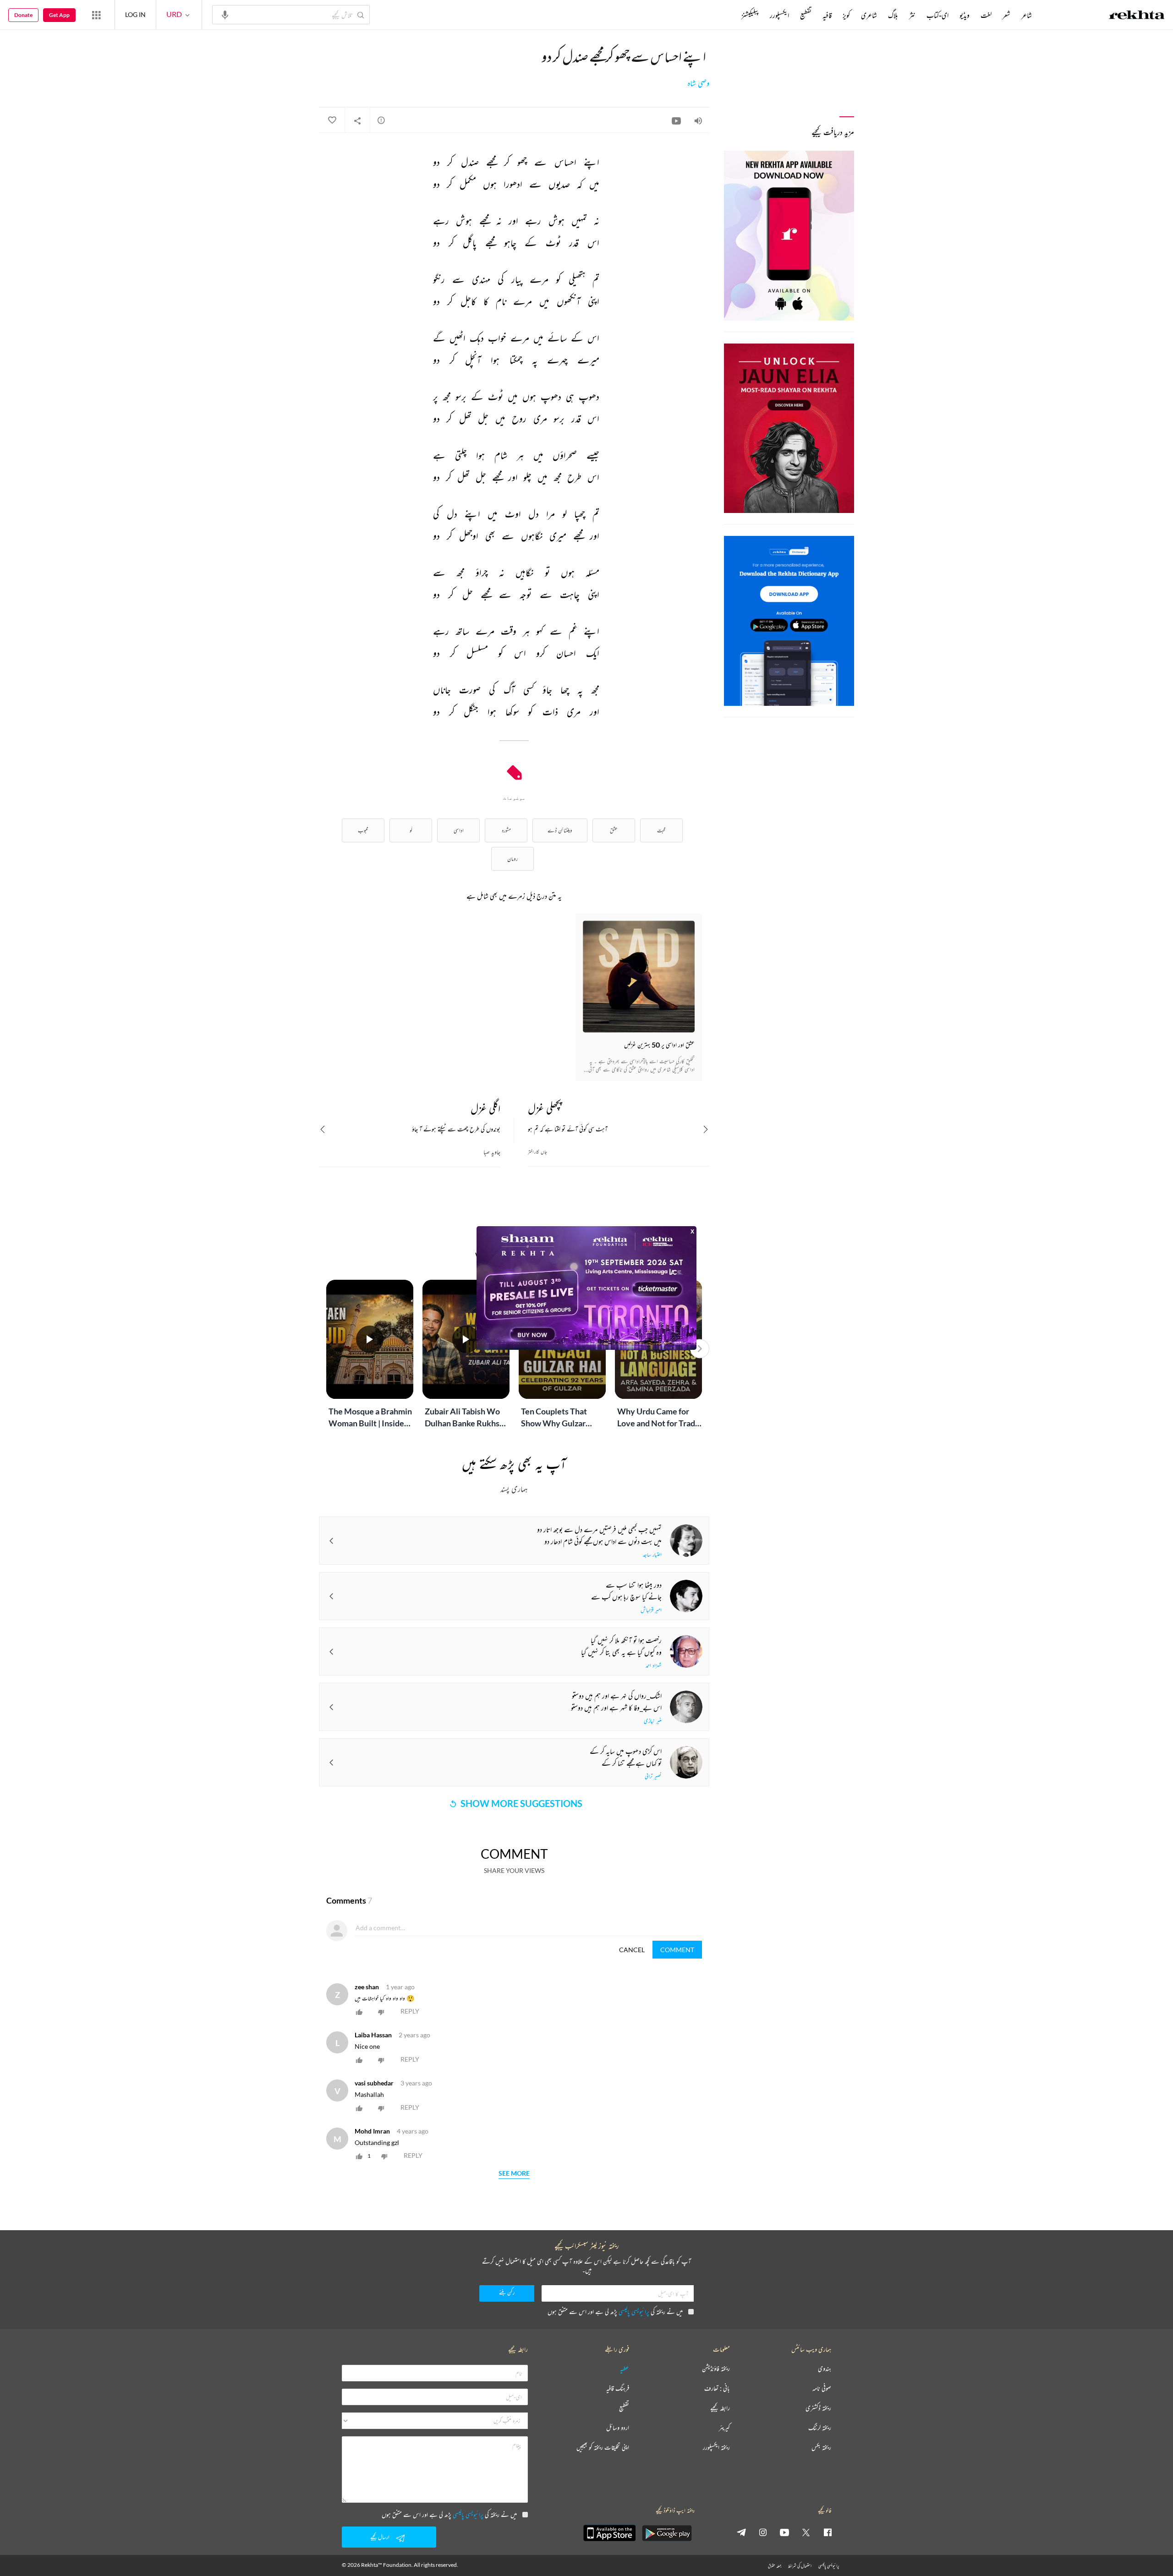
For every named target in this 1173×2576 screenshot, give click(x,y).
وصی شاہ (698, 83)
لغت (986, 15)
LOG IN (135, 14)
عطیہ (625, 2369)
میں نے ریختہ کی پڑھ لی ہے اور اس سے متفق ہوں (615, 2311)
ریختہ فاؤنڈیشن (716, 2369)
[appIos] (609, 2533)
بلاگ (893, 15)
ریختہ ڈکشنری (818, 2408)
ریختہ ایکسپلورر (716, 2448)
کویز (846, 15)
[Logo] (1137, 16)
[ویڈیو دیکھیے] (676, 120)
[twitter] (806, 2532)
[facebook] (828, 2532)
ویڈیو (965, 15)
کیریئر (724, 2428)
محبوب (363, 830)
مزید (726, 15)
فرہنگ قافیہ (618, 2388)
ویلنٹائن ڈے (560, 830)
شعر (1006, 15)
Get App (59, 15)
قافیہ (827, 15)
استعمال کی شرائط (800, 2566)
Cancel (632, 1950)
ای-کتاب (937, 15)
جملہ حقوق (775, 2566)
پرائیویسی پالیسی (634, 2311)
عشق (614, 830)
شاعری (869, 15)
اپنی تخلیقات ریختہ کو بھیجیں (603, 2448)
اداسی (459, 830)
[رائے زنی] (381, 120)
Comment (677, 1950)
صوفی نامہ (822, 2388)
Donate (23, 15)
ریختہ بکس (821, 2448)
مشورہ (506, 830)
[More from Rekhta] (96, 15)
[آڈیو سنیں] (698, 120)
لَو (411, 830)
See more (514, 2174)
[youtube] (784, 2532)
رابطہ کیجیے (720, 2408)
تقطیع (806, 15)
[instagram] (763, 2532)
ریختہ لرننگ (820, 2428)
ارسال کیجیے (380, 2537)
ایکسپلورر (779, 15)
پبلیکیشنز (750, 15)
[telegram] (741, 2532)
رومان (513, 859)
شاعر (1027, 15)
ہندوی (825, 2369)
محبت (661, 830)
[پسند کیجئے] (332, 120)
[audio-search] (225, 14)
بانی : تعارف (717, 2388)
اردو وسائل (618, 2428)
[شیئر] (357, 120)
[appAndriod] (667, 2533)
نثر (912, 15)
